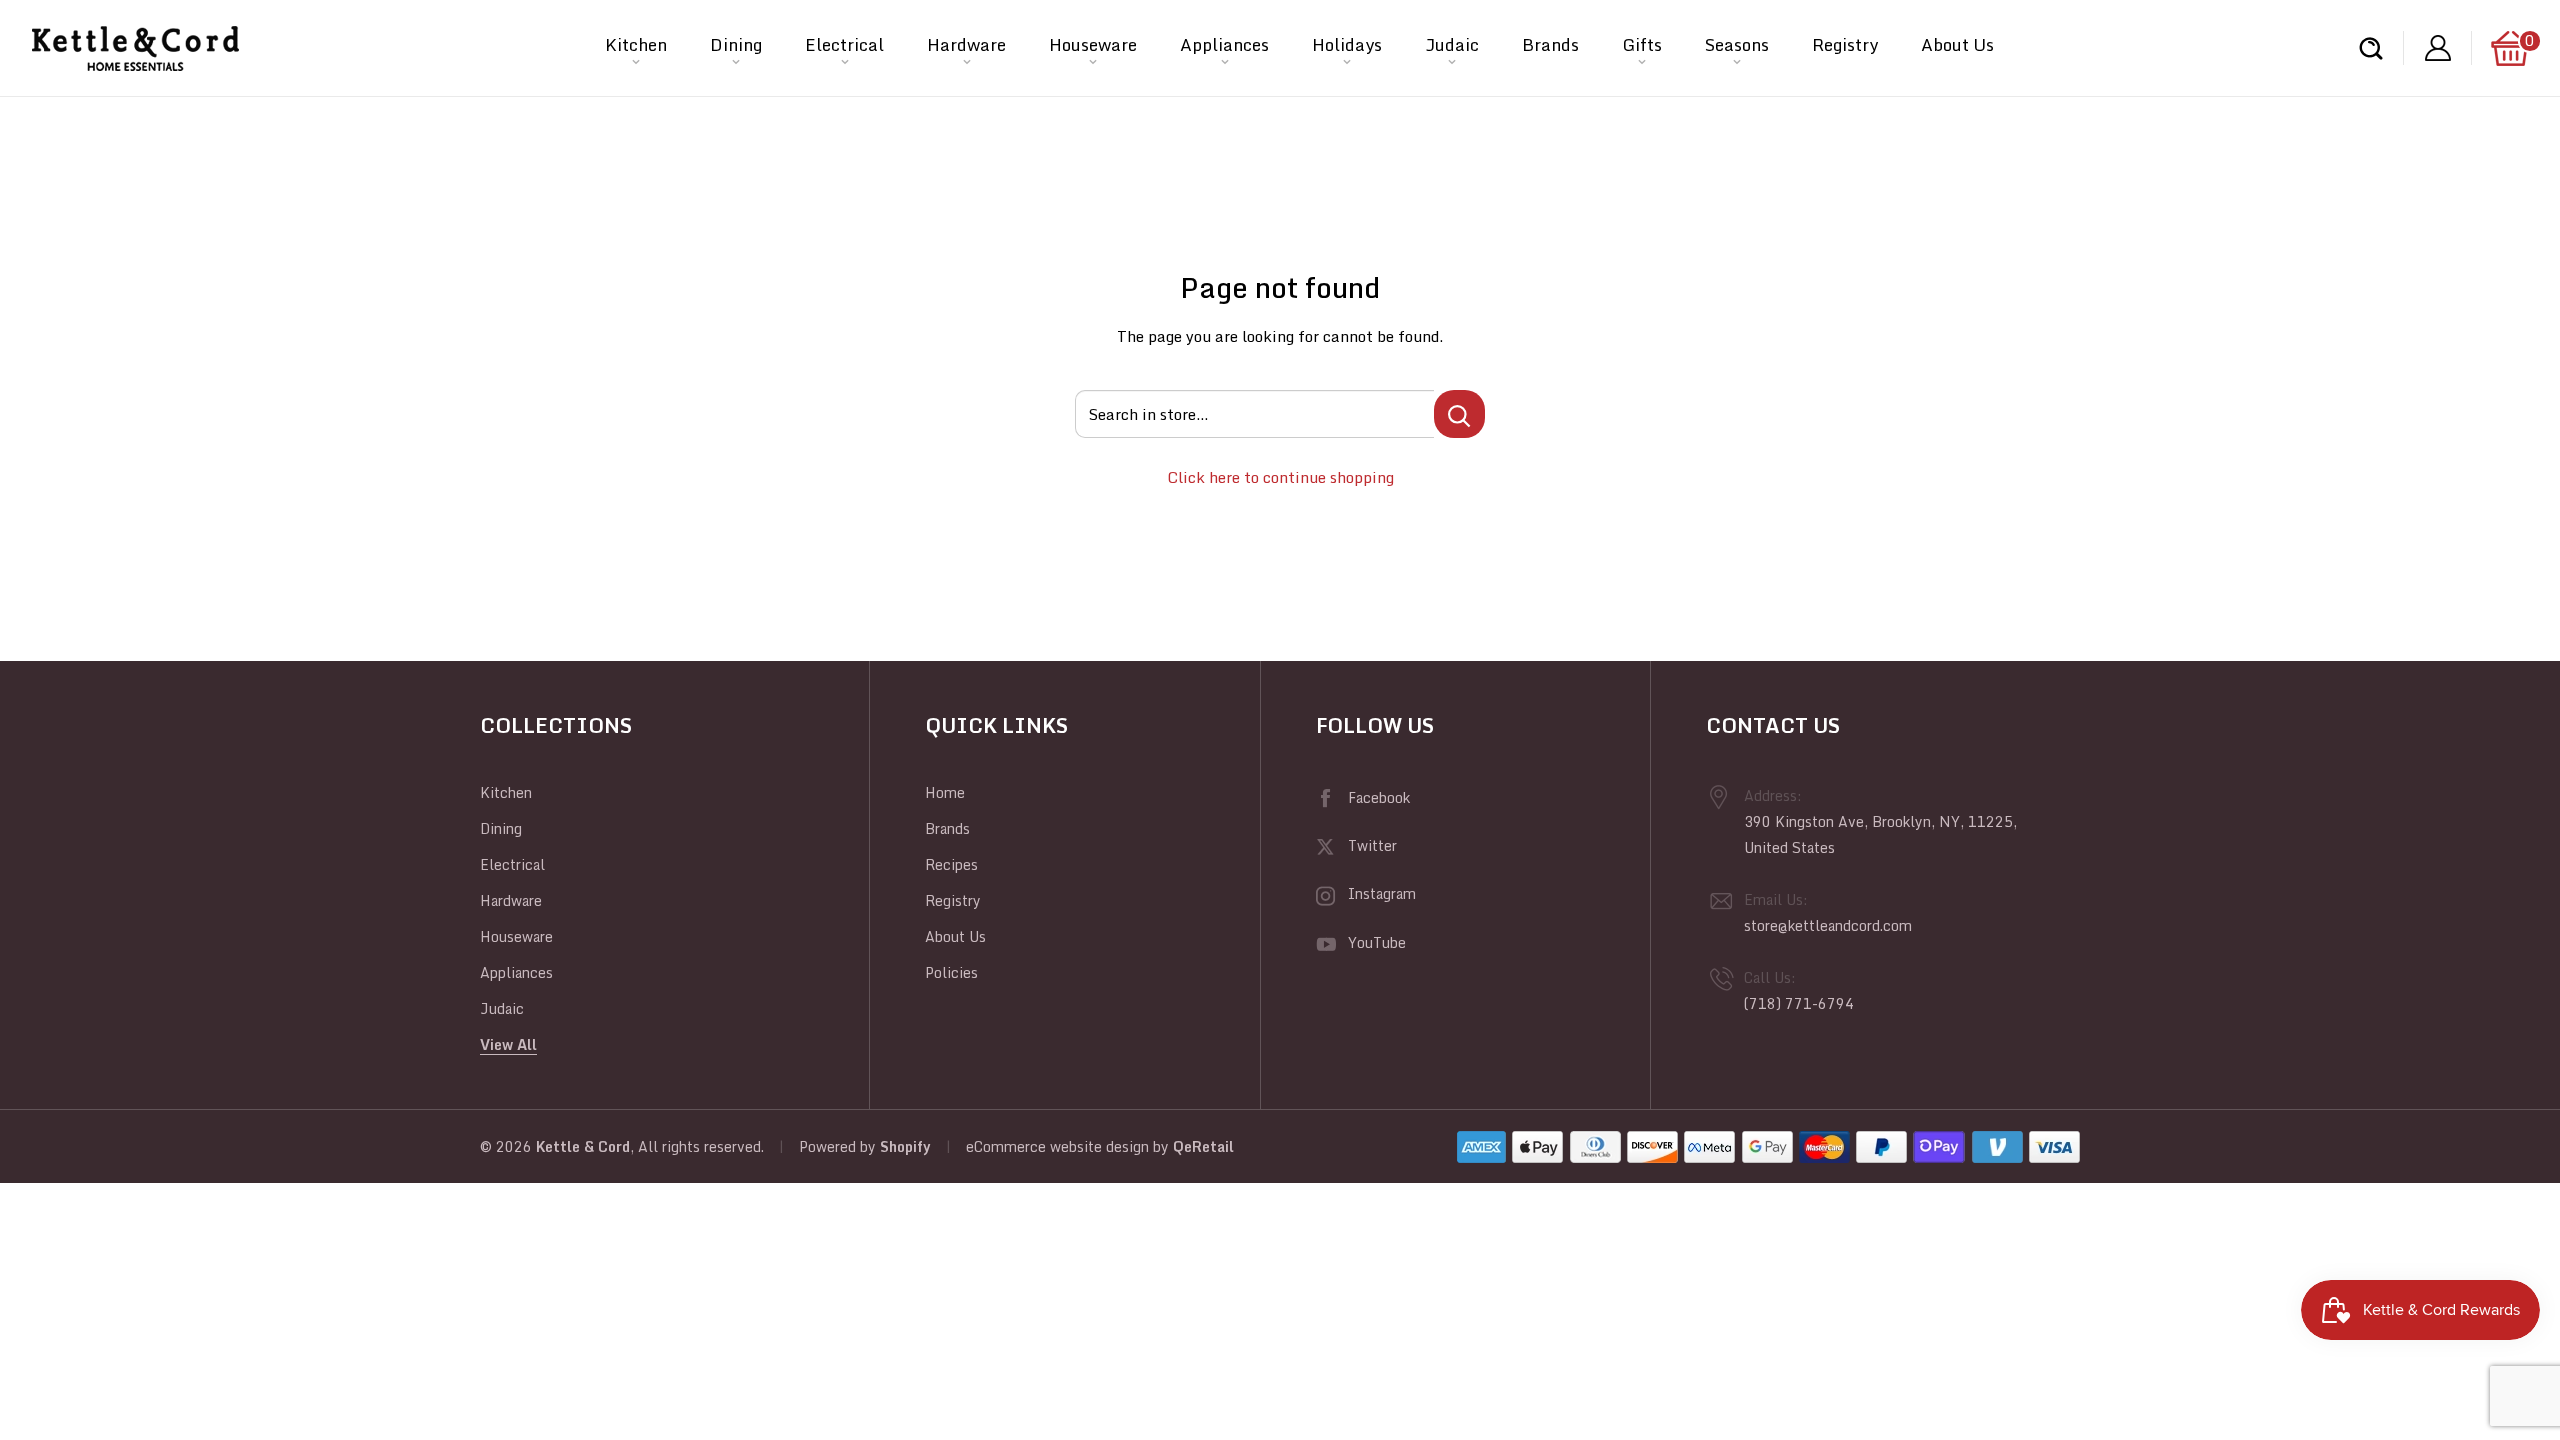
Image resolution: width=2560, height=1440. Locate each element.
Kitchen (636, 44)
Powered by (839, 1146)
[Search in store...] (1459, 414)
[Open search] (2371, 48)
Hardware (966, 44)
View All (508, 1044)
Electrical (844, 44)
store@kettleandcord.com (1828, 925)
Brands (1550, 44)
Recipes (951, 864)
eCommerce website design (1057, 1146)
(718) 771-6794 (1799, 1003)
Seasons (1737, 44)
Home (945, 792)
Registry (1845, 44)
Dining (736, 44)
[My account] (2438, 48)
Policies (951, 972)
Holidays (1347, 44)
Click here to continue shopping (1280, 477)
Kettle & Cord (583, 1146)
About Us (1957, 44)
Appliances (1224, 44)
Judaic (1452, 44)
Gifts (1642, 44)
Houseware (1093, 44)
